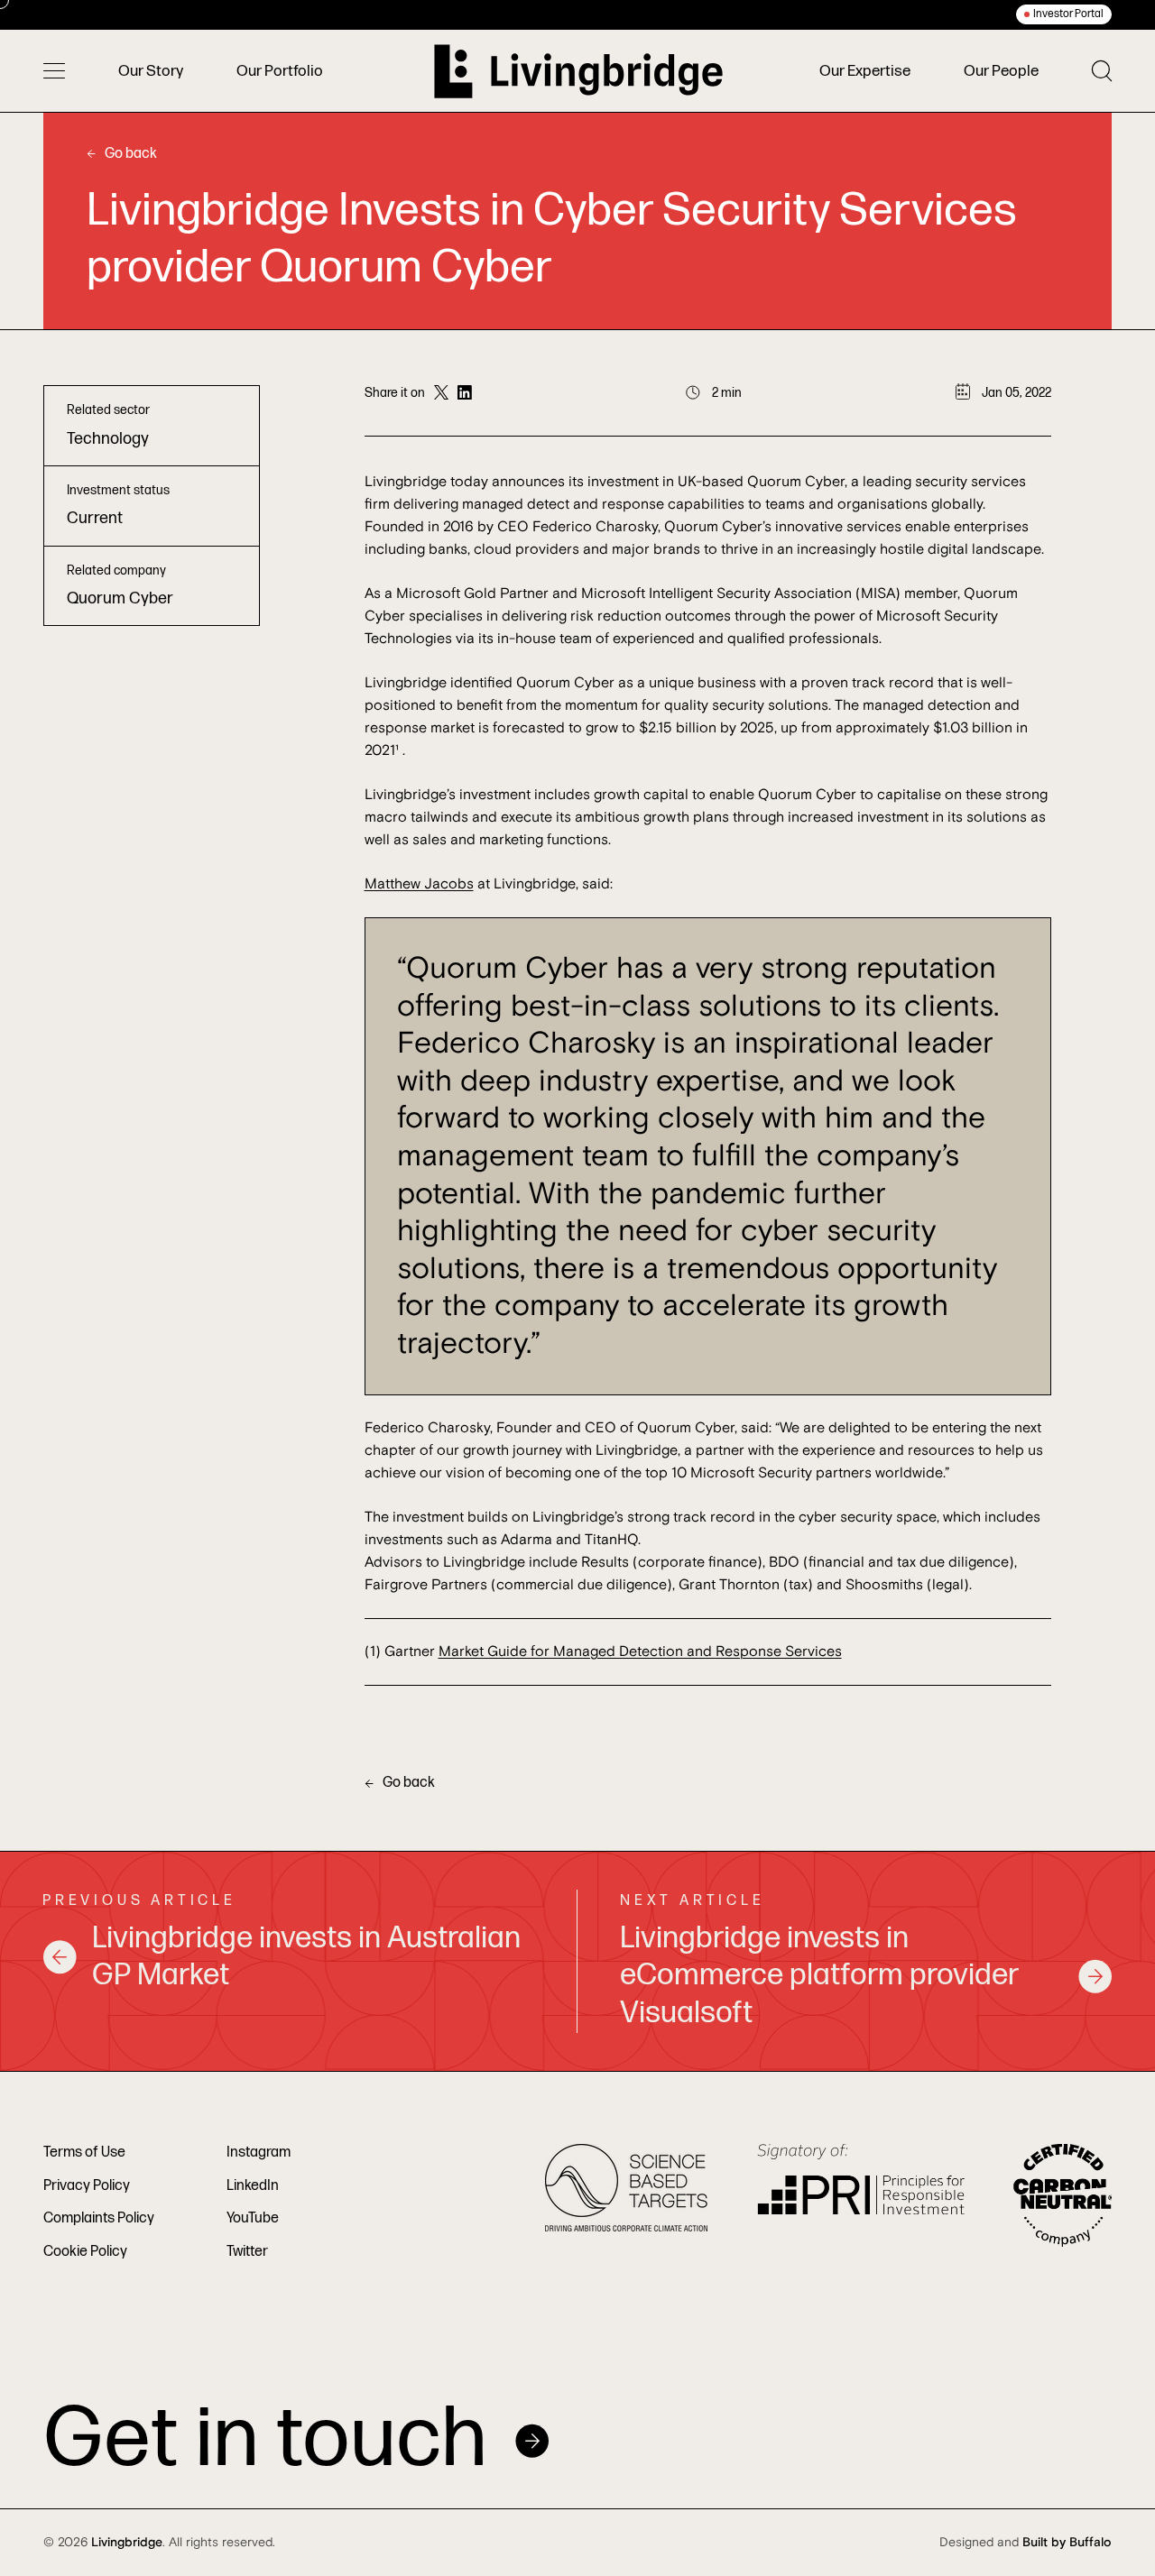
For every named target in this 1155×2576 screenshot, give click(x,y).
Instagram (259, 2153)
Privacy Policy (87, 2186)
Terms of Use (84, 2153)
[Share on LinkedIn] (465, 393)
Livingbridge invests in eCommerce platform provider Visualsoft (819, 1976)
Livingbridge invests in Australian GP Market (306, 1957)
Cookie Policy (85, 2252)
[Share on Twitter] (441, 393)
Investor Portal (1068, 14)
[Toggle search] (1102, 71)
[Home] (578, 71)
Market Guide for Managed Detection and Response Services (640, 1651)
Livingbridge (127, 2543)
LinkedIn (253, 2186)
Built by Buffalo (1067, 2543)
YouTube (253, 2218)
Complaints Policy (99, 2218)
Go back (131, 154)
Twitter (247, 2252)
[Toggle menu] (54, 71)
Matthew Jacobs (419, 884)
